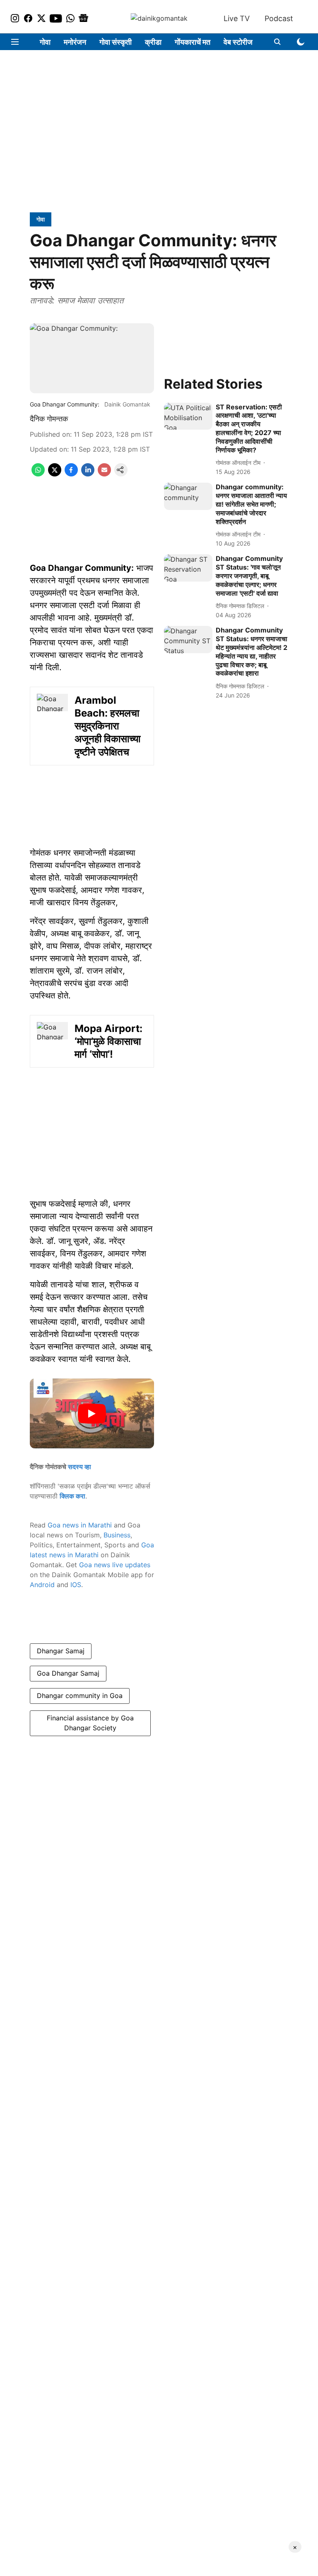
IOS (76, 1585)
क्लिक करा (72, 1496)
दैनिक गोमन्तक (49, 419)
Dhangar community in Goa (80, 1696)
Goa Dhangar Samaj (68, 1673)
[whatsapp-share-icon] (38, 474)
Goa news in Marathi (80, 1525)
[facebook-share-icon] (71, 474)
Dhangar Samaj (61, 1651)
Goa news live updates (115, 1565)
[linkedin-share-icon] (88, 474)
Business (117, 1535)
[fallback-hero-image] (188, 416)
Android (42, 1585)
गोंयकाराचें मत (193, 42)
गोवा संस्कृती (116, 42)
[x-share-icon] (55, 474)
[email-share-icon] (104, 474)
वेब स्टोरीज (238, 42)
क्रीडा (153, 42)
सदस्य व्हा (79, 1467)
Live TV (237, 18)
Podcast (279, 18)
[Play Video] (92, 1414)
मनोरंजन (75, 42)
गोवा (45, 42)
